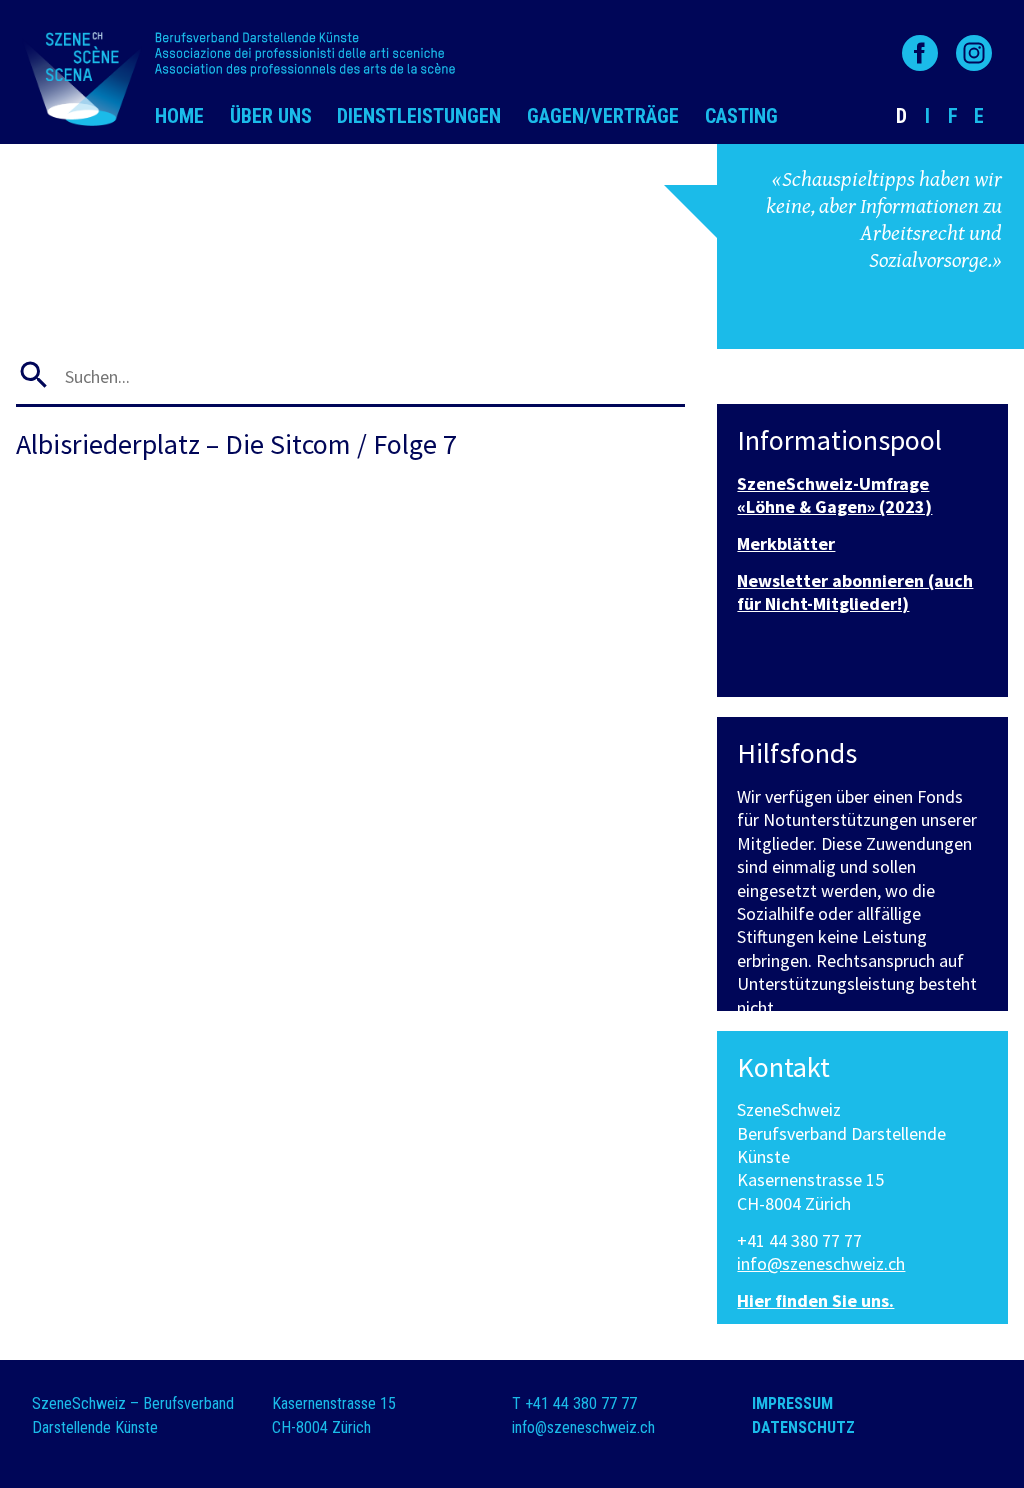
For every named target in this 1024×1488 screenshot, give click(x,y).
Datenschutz (803, 1427)
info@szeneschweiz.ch (821, 1263)
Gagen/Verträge (603, 116)
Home (179, 116)
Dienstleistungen (419, 116)
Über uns (271, 116)
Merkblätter (786, 543)
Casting (741, 116)
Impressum (792, 1403)
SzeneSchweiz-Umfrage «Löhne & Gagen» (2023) (834, 495)
